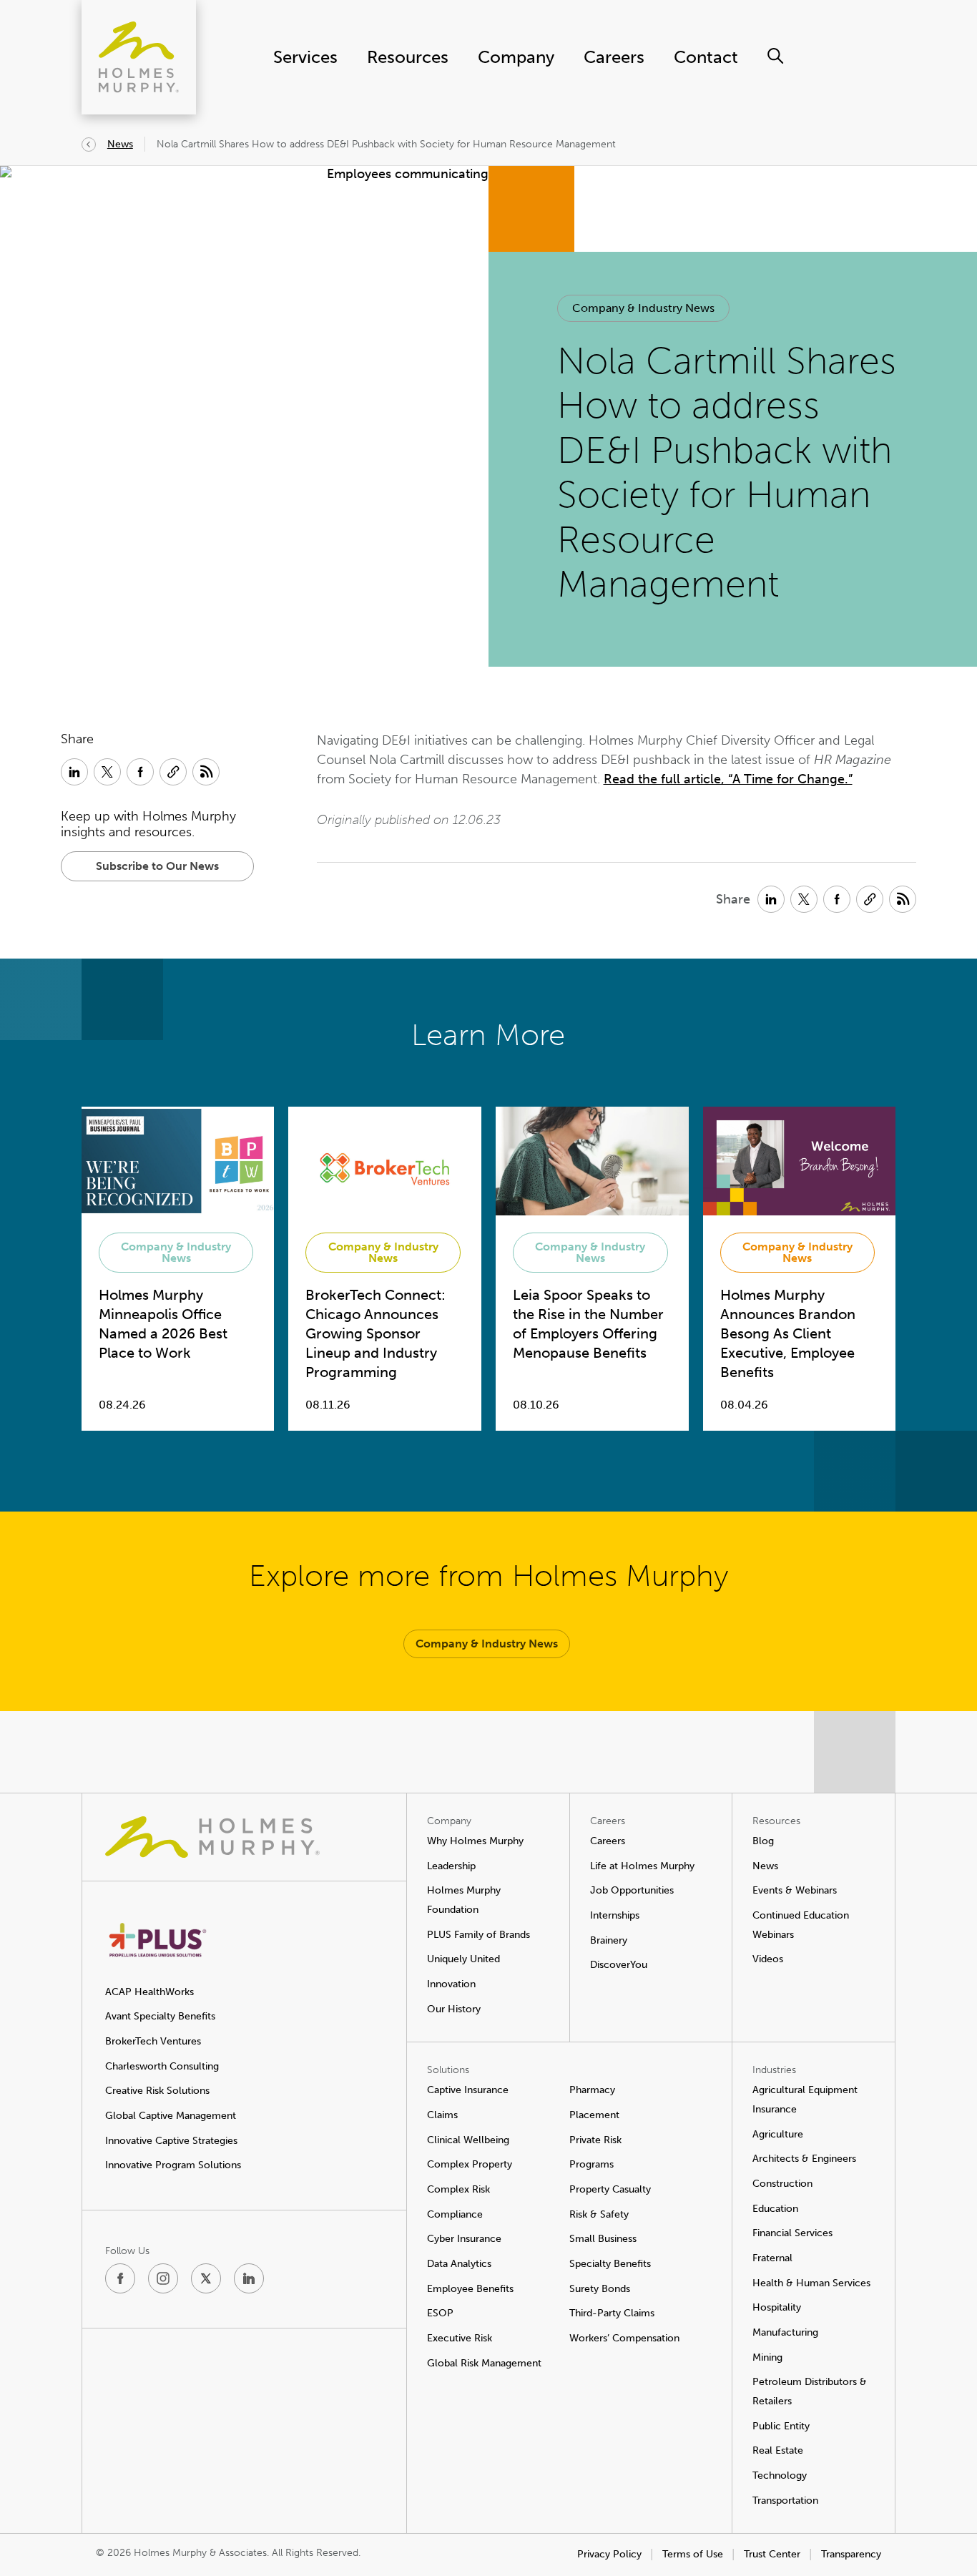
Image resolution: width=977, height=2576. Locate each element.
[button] (643, 308)
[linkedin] (249, 2278)
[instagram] (163, 2278)
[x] (206, 2278)
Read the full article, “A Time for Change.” (728, 779)
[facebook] (120, 2278)
